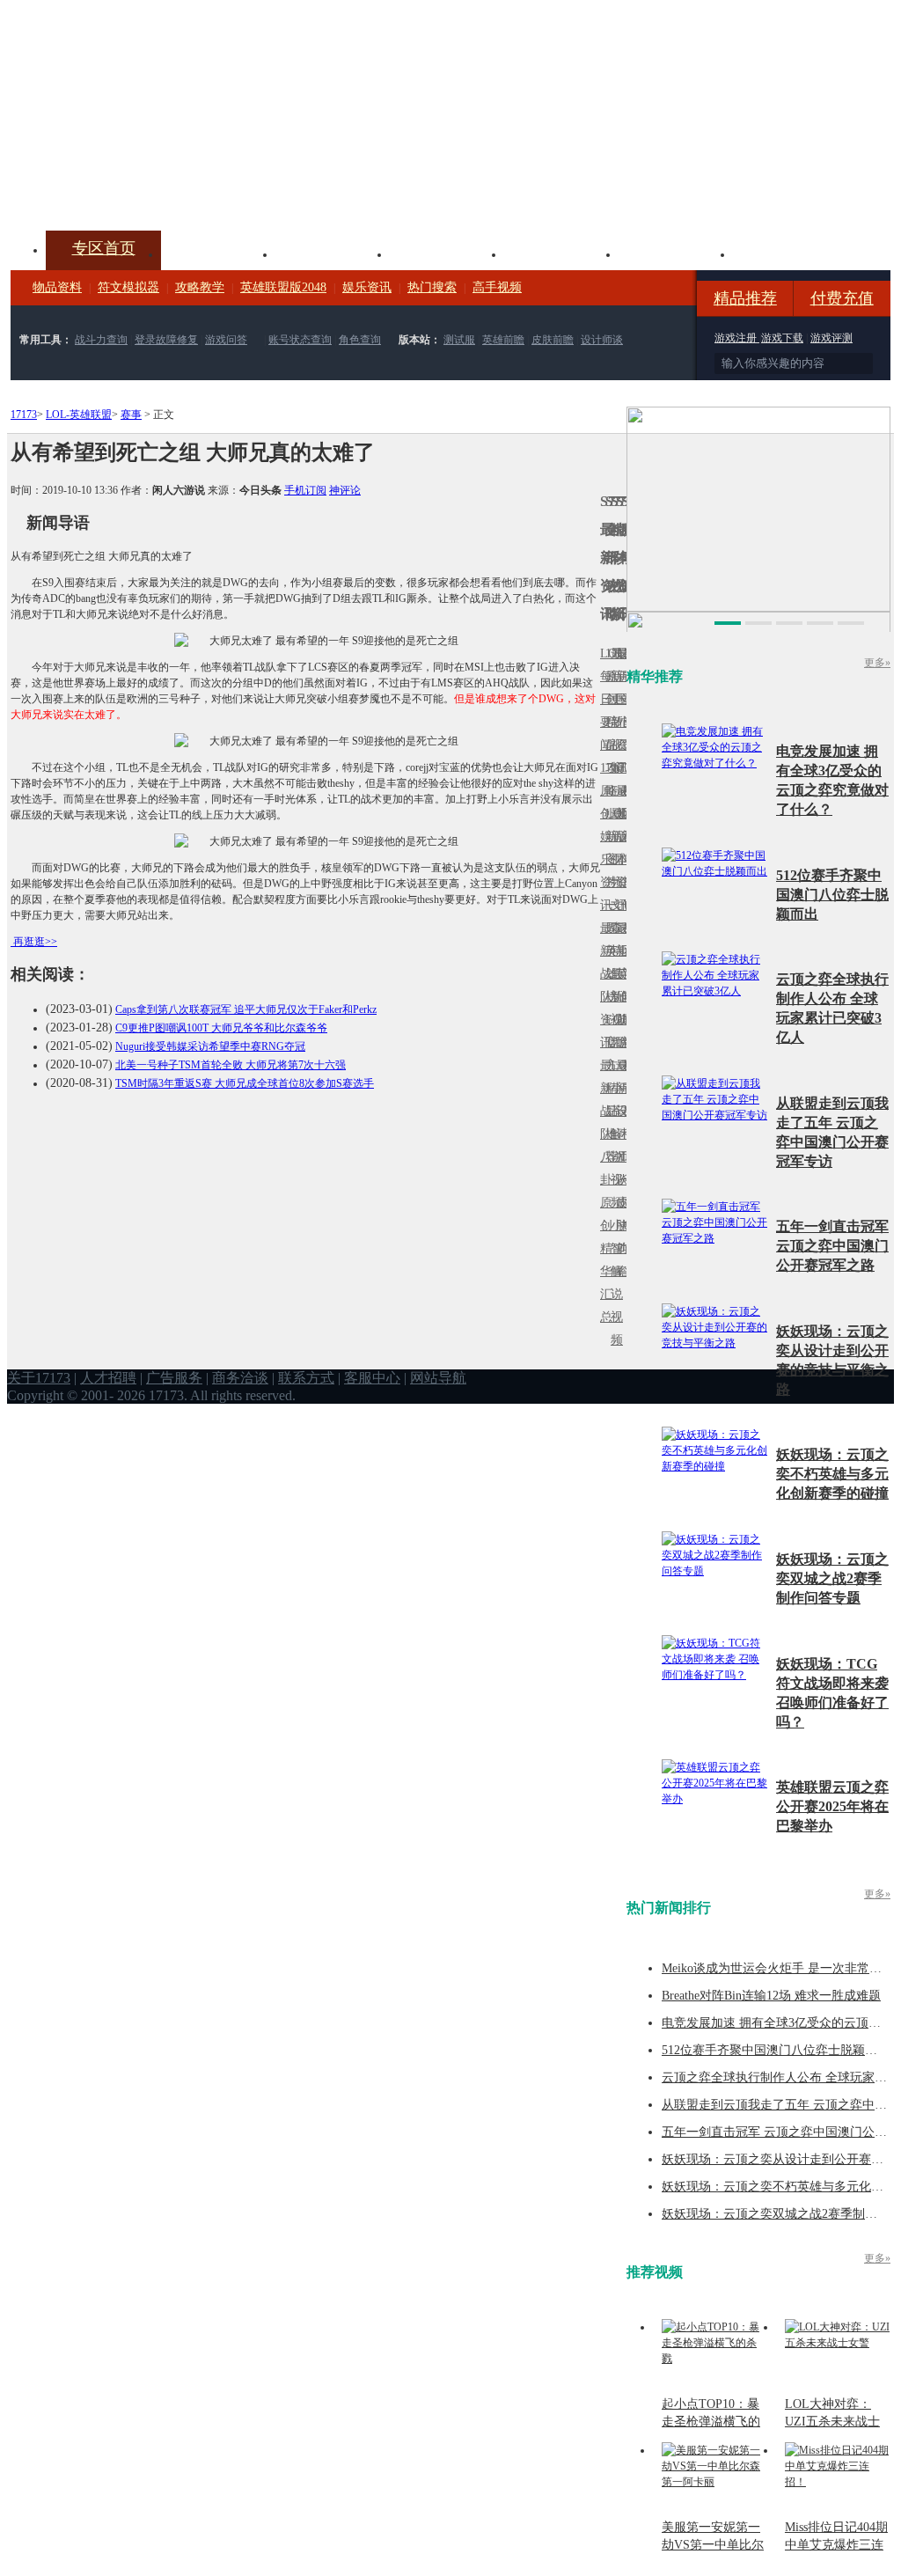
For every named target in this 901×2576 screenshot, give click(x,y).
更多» (877, 663)
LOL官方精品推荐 (608, 1088)
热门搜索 (432, 287)
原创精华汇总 (603, 1260)
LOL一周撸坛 (624, 1203)
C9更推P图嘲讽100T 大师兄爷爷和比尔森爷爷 (221, 1028)
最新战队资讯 (603, 985)
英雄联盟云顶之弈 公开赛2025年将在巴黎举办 (832, 1806)
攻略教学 (200, 287)
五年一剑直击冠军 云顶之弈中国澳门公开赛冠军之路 (832, 1246)
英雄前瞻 (503, 340)
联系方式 (306, 1378)
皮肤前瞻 (553, 340)
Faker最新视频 (613, 837)
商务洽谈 (240, 1378)
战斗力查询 (101, 340)
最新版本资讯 (619, 848)
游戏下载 (782, 338)
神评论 (345, 490)
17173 (24, 415)
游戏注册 (737, 338)
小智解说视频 (613, 1283)
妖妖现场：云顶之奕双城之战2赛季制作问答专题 (832, 1578)
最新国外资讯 (619, 711)
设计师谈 (602, 340)
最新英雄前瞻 (619, 985)
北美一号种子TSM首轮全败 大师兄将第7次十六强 (231, 1065)
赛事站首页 (624, 699)
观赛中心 (447, 253)
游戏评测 (831, 338)
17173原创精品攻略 (608, 722)
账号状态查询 (300, 340)
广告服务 (174, 1378)
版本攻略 (561, 253)
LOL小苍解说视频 (613, 1134)
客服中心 (372, 1378)
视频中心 (218, 253)
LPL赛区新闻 (624, 814)
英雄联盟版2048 (283, 287)
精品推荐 (745, 298)
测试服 (459, 340)
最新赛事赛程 (624, 1077)
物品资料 (57, 287)
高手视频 (497, 287)
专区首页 (104, 248)
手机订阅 (305, 490)
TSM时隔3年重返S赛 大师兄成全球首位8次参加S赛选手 (245, 1083)
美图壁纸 (676, 253)
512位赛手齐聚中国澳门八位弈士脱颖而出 (832, 895)
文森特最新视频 (613, 974)
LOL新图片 (608, 848)
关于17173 (39, 1378)
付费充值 (842, 298)
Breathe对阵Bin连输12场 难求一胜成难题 (771, 1996)
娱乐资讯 (367, 287)
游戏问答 (226, 340)
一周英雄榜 (608, 951)
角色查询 (360, 340)
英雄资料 (333, 253)
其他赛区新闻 (624, 939)
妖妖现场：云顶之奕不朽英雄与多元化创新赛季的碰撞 (832, 1474)
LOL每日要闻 (603, 699)
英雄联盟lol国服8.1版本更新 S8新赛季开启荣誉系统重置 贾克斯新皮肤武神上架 (147, 188)
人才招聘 (108, 1378)
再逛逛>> (35, 942)
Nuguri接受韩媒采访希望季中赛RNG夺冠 (210, 1046)
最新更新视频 (613, 711)
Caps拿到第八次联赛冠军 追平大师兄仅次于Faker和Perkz (246, 1009)
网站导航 (438, 1378)
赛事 (131, 415)
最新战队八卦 (603, 1123)
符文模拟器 (128, 287)
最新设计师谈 (619, 1123)
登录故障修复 (166, 340)
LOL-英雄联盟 (79, 415)
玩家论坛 (790, 253)
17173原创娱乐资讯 (603, 837)
